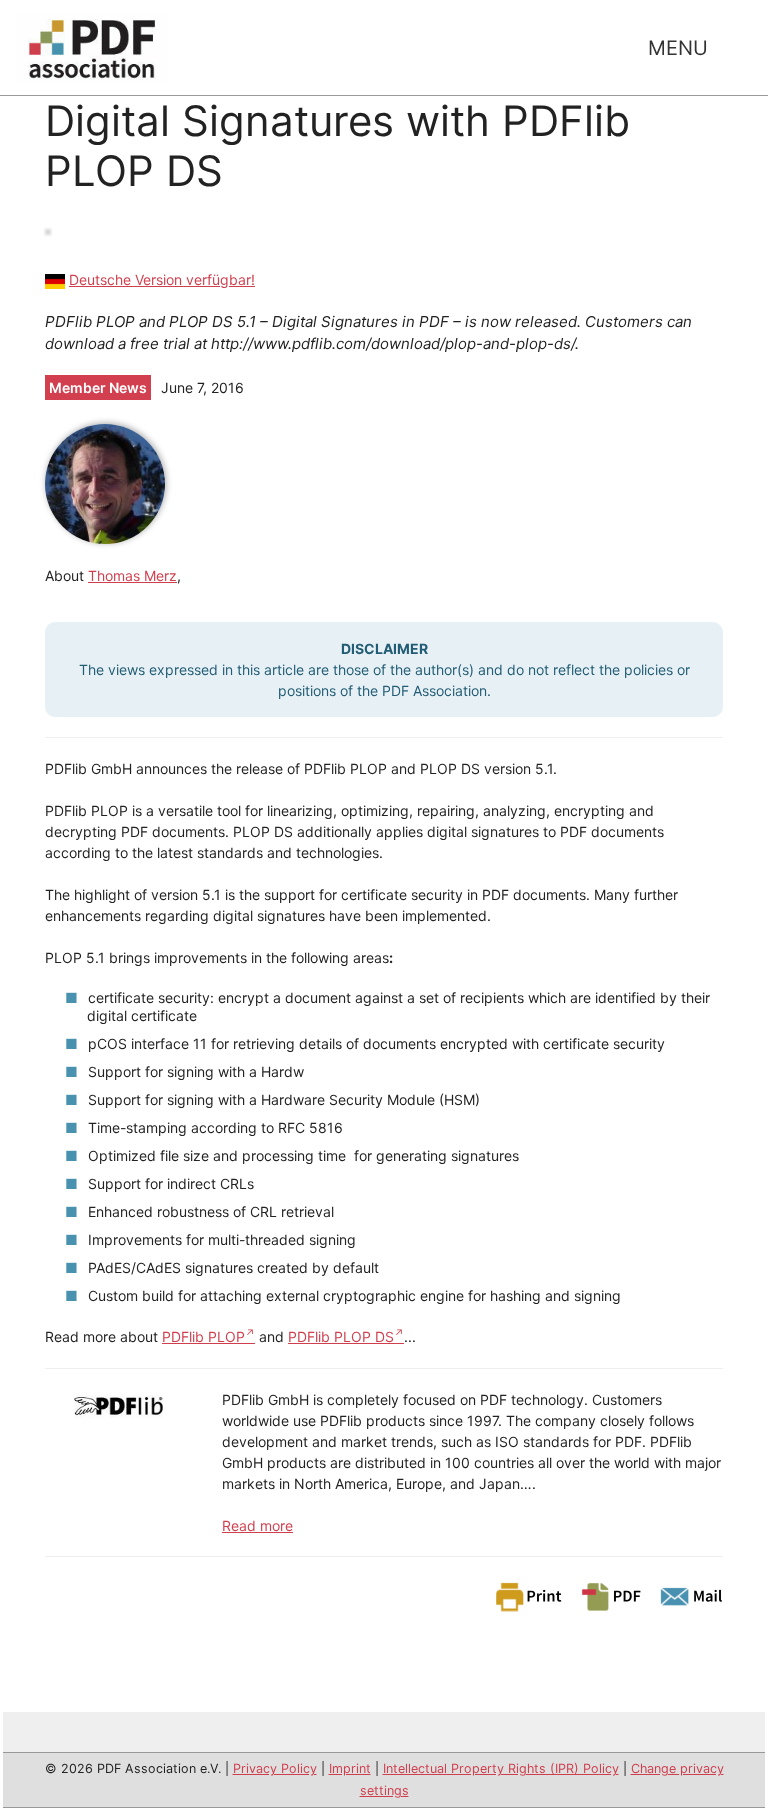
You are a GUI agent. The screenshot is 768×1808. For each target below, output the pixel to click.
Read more (257, 1525)
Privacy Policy (275, 1768)
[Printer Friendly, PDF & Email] (608, 1595)
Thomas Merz (132, 575)
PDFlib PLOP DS (341, 1336)
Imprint (350, 1768)
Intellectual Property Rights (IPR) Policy (501, 1768)
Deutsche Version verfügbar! (162, 279)
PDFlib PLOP (203, 1336)
